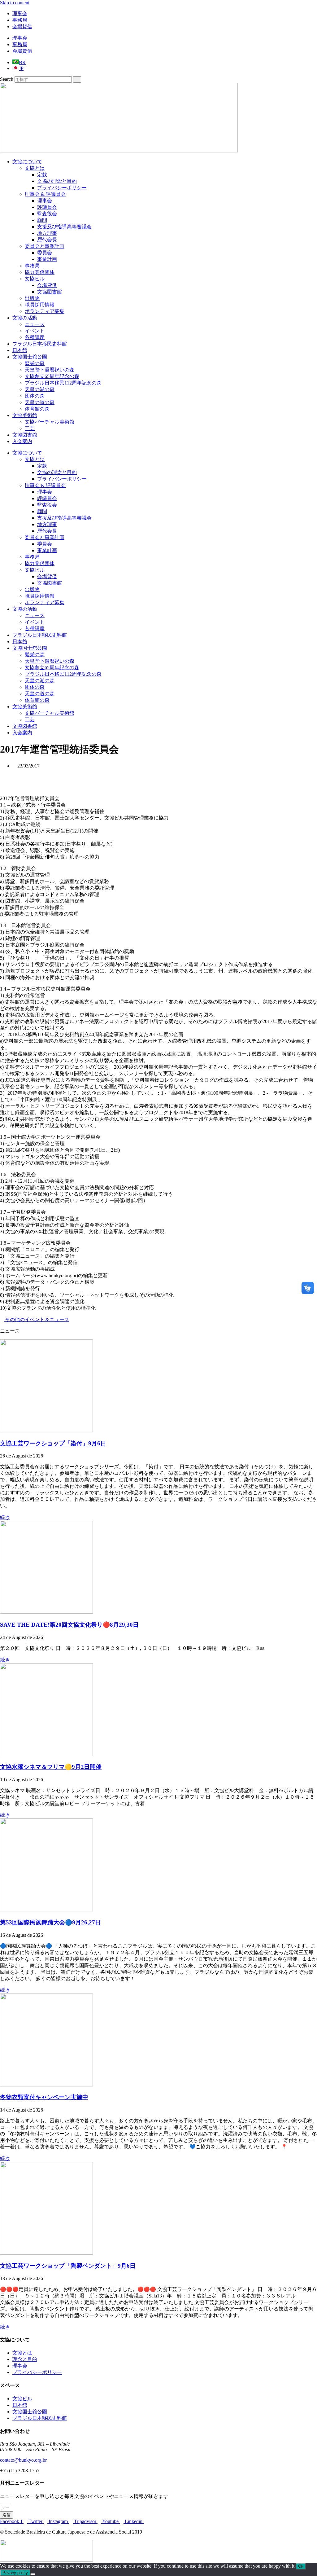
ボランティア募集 (45, 311)
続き (5, 1517)
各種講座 (35, 337)
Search (7, 79)
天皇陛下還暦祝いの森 (50, 370)
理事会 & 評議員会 (45, 194)
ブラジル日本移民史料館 (40, 344)
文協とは (35, 168)
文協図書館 (50, 292)
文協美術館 (25, 415)
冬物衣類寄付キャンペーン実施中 (44, 2097)
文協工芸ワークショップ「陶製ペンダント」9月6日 (68, 2266)
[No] (33, 2574)
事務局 (20, 20)
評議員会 (47, 207)
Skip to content (15, 3)
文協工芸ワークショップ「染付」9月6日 (53, 1443)
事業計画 (47, 259)
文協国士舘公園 (30, 357)
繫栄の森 (35, 363)
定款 (42, 175)
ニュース (35, 324)
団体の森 (35, 396)
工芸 (30, 428)
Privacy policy (15, 2573)
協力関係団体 (40, 272)
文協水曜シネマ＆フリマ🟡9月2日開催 (51, 1767)
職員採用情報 (40, 305)
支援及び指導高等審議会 (64, 227)
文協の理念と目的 (57, 181)
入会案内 (22, 441)
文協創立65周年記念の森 (52, 376)
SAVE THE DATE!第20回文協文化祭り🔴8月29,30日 (69, 1625)
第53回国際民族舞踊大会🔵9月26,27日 (50, 1922)
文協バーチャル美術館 (50, 422)
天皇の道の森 (40, 402)
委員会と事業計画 (45, 246)
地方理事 (47, 233)
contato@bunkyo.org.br (23, 2460)
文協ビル (35, 279)
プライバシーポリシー (62, 188)
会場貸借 (22, 26)
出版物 (32, 298)
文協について (27, 162)
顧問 (42, 220)
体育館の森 (37, 409)
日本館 (20, 350)
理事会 (20, 13)
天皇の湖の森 (40, 389)
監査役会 (47, 214)
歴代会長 (47, 240)
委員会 (45, 253)
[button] (158, 776)
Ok (301, 2566)
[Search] (77, 79)
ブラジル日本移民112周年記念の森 (63, 383)
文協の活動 (25, 318)
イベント (35, 331)
